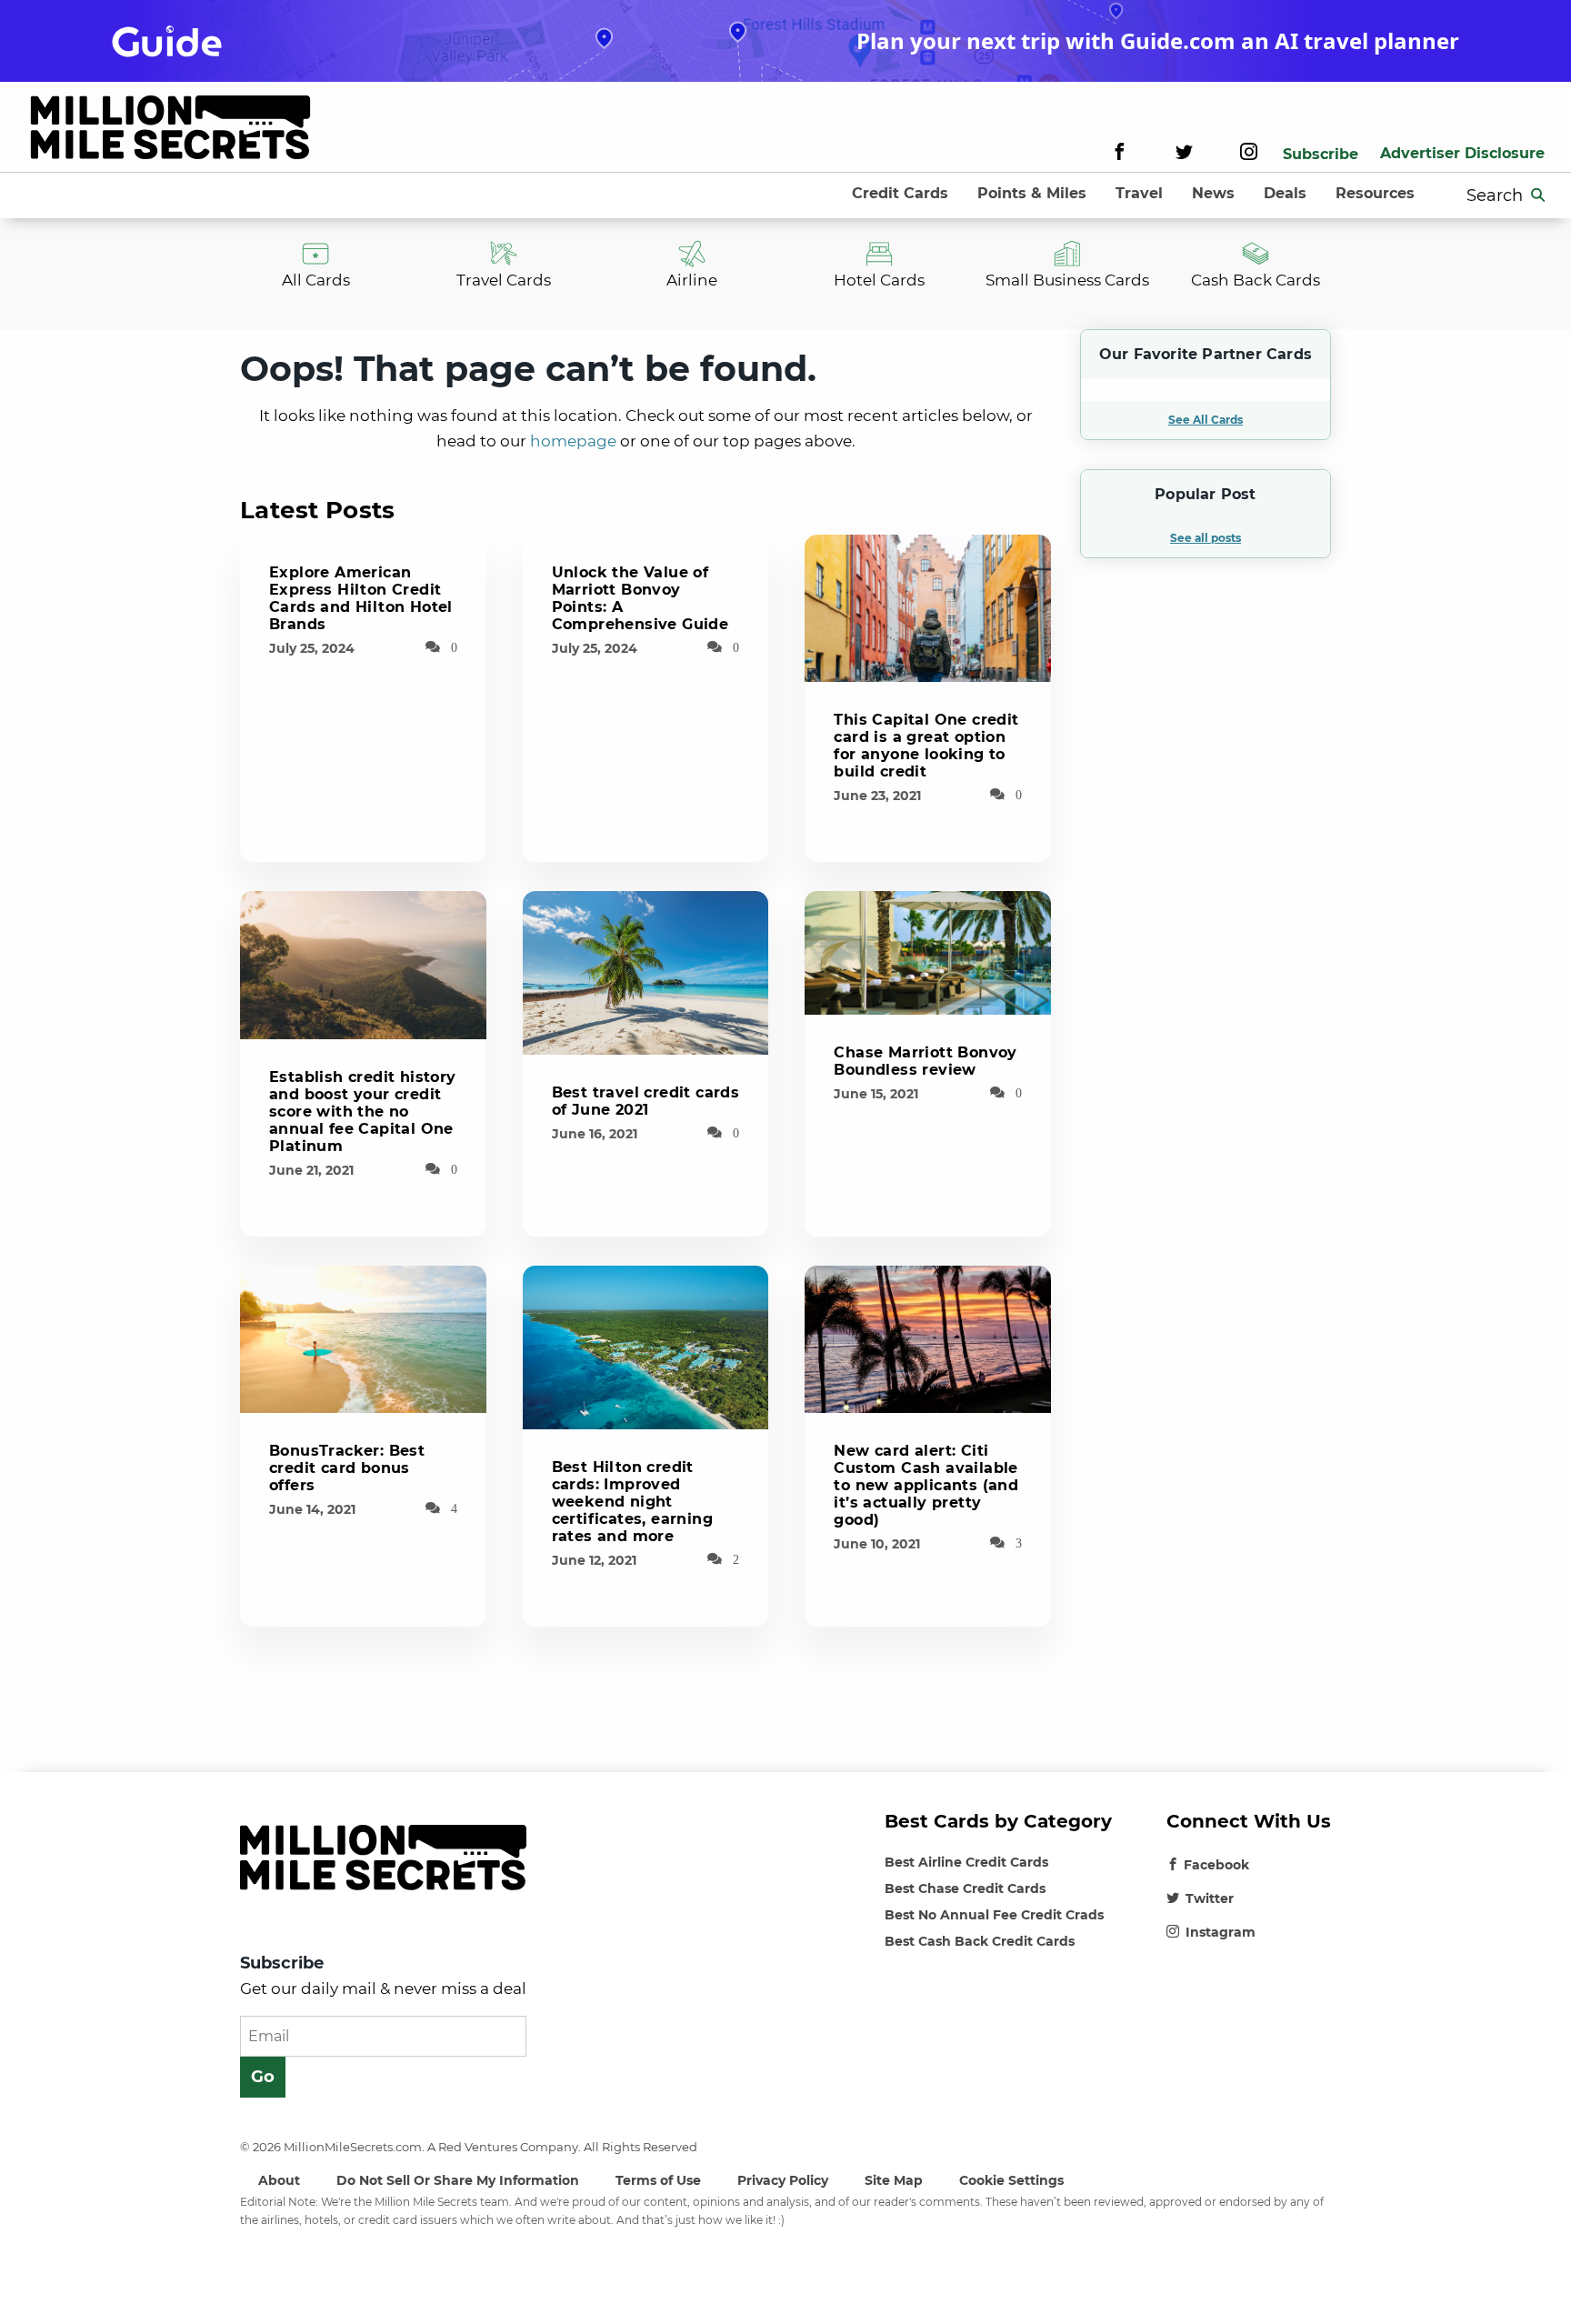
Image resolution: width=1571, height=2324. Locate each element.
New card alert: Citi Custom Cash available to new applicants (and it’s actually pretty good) (926, 1485)
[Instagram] (1249, 154)
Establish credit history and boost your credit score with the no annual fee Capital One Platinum (363, 1112)
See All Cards (1206, 420)
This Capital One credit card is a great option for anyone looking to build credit (926, 746)
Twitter (1210, 1898)
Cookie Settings (1011, 2180)
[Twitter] (1184, 154)
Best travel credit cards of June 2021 (646, 1101)
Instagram (1221, 1932)
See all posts (1206, 538)
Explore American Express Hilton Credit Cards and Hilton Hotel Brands (361, 598)
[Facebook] (1120, 154)
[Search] (1538, 195)
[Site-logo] (170, 130)
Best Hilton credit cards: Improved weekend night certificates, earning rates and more (632, 1502)
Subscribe (1321, 154)
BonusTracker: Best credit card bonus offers (347, 1468)
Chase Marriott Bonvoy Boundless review (925, 1061)
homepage (573, 441)
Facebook (1216, 1865)
